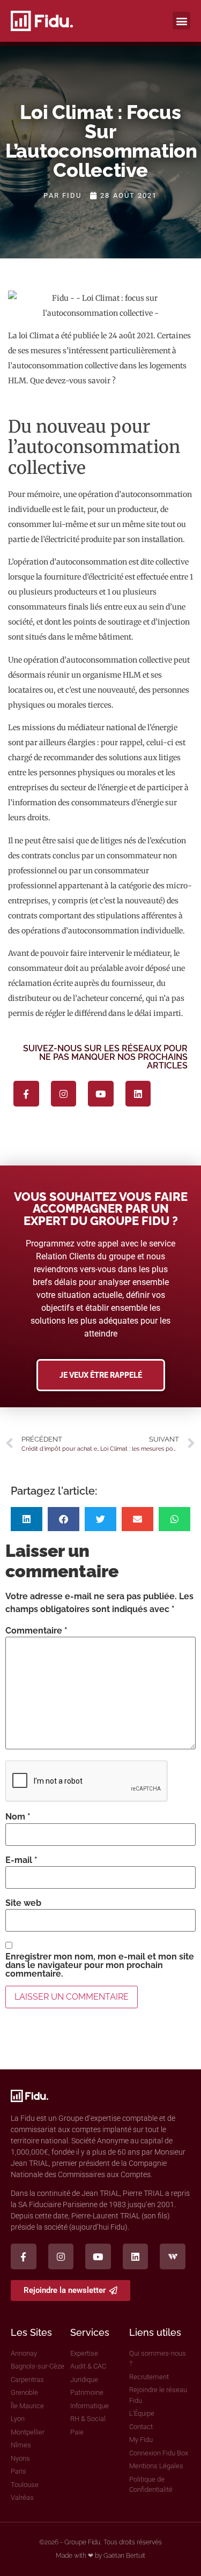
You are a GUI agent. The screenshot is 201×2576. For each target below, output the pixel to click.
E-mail (21, 1860)
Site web (23, 1903)
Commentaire (36, 1631)
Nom (18, 1817)
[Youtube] (101, 1094)
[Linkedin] (138, 1094)
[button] (181, 21)
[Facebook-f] (26, 1094)
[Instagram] (64, 1094)
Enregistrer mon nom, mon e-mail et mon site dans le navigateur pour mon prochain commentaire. (100, 1965)
